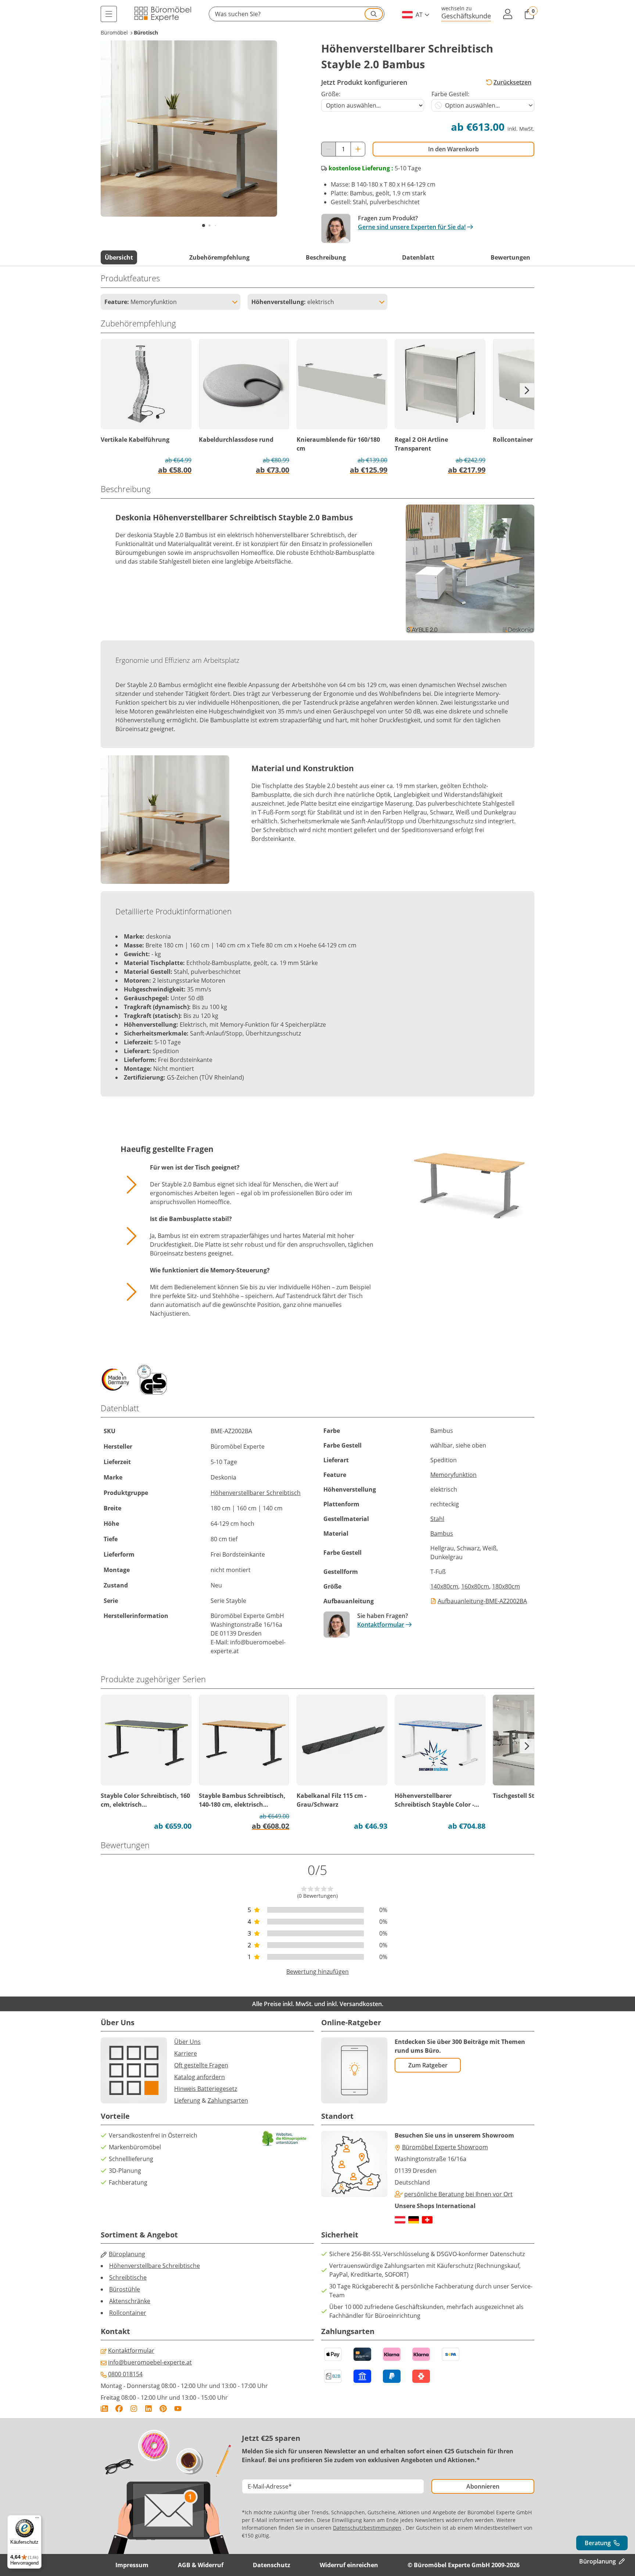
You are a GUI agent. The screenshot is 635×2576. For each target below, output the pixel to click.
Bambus (442, 1533)
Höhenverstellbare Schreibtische (155, 2266)
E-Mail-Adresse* (270, 2486)
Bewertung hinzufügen (317, 1972)
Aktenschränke (130, 2301)
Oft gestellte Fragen (201, 2065)
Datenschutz (272, 2565)
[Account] (507, 14)
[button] (297, 14)
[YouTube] (178, 2409)
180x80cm (506, 1586)
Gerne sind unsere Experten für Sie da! (412, 227)
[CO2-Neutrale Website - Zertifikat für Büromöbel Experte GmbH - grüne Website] (284, 2138)
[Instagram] (134, 2409)
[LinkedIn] (148, 2409)
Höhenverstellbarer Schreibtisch (256, 1493)
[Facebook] (119, 2409)
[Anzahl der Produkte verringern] (329, 149)
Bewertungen (510, 257)
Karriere (186, 2053)
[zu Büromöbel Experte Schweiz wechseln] (427, 2220)
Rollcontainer (128, 2313)
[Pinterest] (163, 2409)
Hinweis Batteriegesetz (206, 2089)
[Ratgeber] (104, 2409)
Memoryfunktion (453, 1475)
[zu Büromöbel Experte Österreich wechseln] (400, 2220)
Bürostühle (125, 2289)
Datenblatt (418, 257)
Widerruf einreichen (349, 2565)
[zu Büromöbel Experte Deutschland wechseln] (414, 2220)
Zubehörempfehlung (219, 257)
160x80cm (475, 1586)
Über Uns (187, 2042)
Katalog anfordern (200, 2077)
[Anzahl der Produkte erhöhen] (358, 149)
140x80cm (444, 1586)
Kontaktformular (381, 1625)
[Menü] (109, 14)
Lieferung (187, 2100)
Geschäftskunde (466, 16)
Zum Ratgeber (428, 2065)
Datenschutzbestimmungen (367, 2528)
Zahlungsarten (228, 2100)
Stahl (437, 1519)
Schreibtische (128, 2277)
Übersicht (119, 257)
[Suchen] (374, 14)
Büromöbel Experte (238, 1616)
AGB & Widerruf (201, 2565)
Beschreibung (326, 257)
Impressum (132, 2565)
